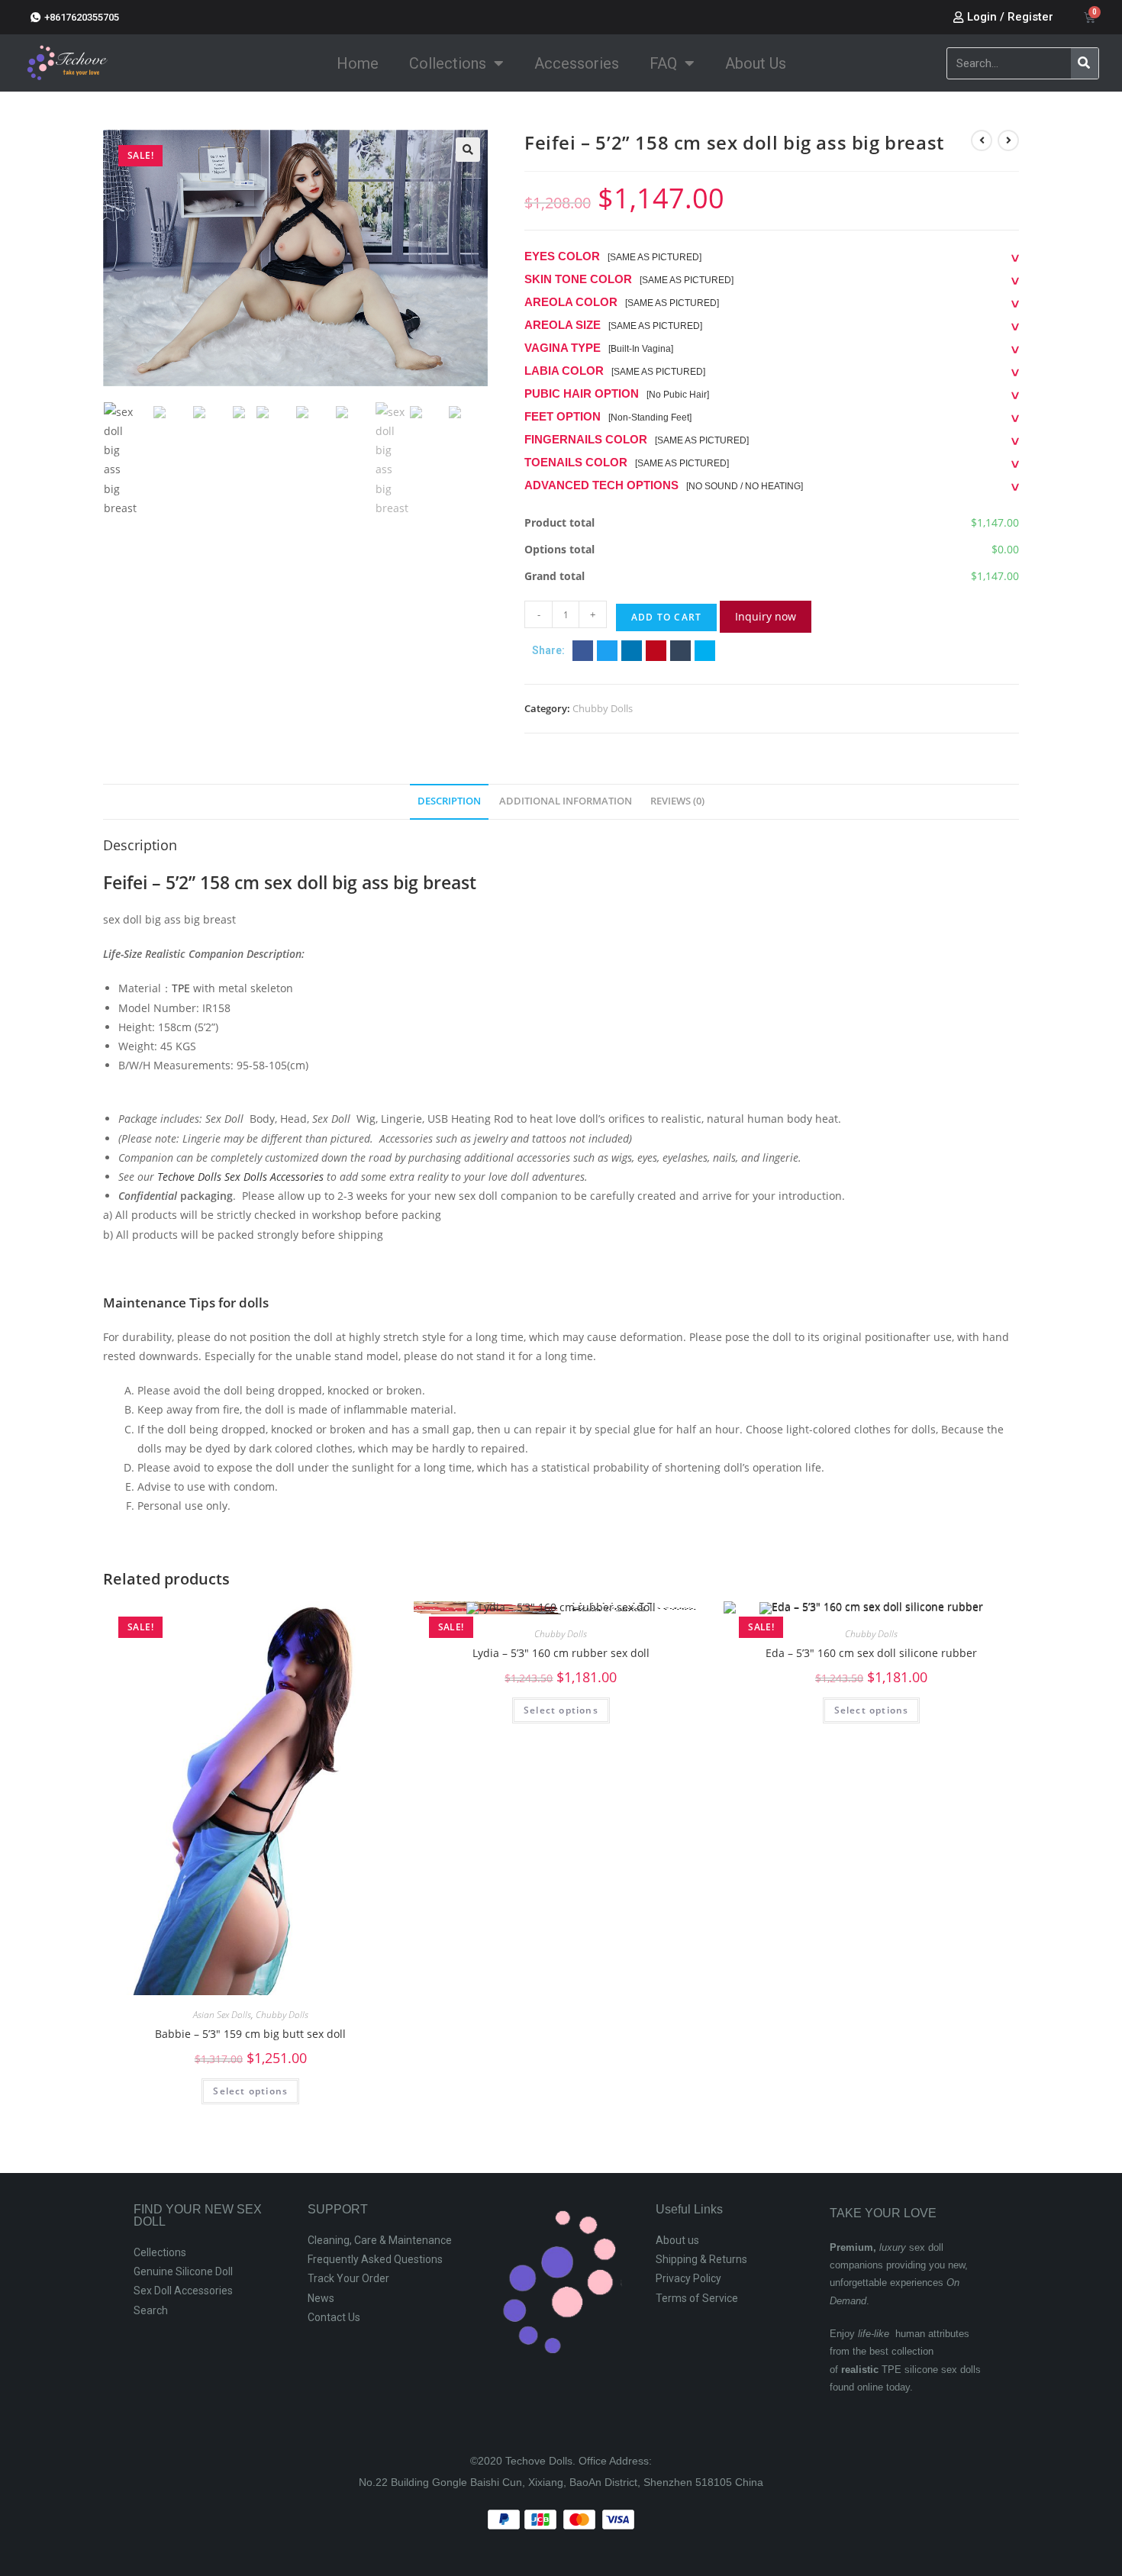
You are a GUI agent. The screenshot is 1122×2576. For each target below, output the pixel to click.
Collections (448, 63)
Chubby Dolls (603, 708)
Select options (250, 2091)
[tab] (449, 802)
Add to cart (666, 617)
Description (449, 801)
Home (358, 63)
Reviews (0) (677, 801)
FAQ (663, 63)
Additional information (566, 801)
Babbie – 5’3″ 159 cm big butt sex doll (250, 2034)
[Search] (1085, 63)
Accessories (577, 63)
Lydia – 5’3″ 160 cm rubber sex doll (561, 1653)
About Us (756, 63)
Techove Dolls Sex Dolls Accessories (240, 1177)
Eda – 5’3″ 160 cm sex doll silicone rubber (871, 1653)
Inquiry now (766, 616)
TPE (181, 988)
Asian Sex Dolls (222, 2015)
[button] (583, 651)
